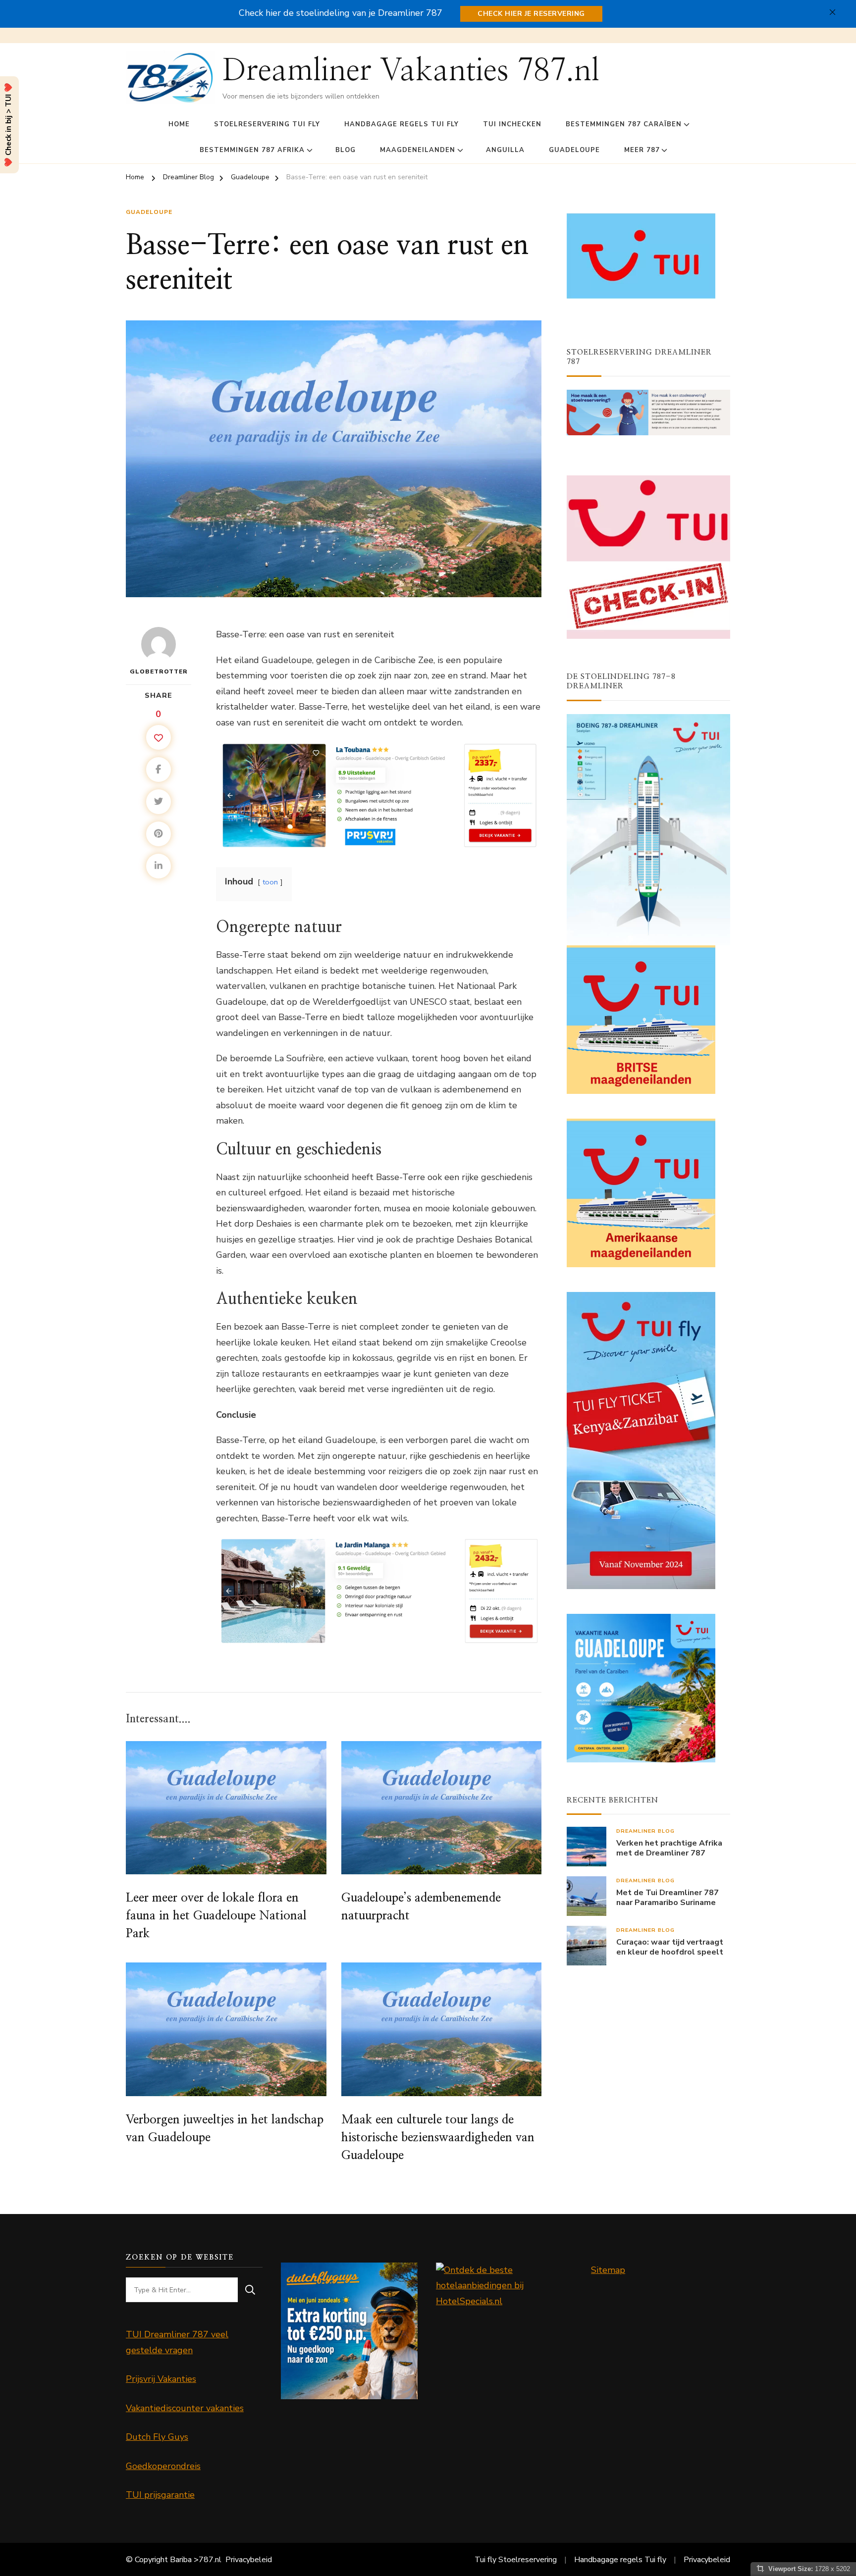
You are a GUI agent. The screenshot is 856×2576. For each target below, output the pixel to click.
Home (179, 124)
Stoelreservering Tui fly (267, 124)
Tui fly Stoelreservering (516, 2560)
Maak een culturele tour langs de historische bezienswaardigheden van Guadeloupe (438, 2138)
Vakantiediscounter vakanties (185, 2408)
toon (270, 882)
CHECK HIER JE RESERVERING (531, 14)
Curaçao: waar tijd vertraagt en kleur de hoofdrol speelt (670, 1948)
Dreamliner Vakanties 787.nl (411, 71)
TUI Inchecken (512, 124)
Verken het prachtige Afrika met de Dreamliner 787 (669, 1849)
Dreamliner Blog (645, 1831)
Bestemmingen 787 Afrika (252, 150)
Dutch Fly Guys (157, 2437)
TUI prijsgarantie (160, 2495)
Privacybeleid (249, 2560)
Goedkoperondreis (163, 2466)
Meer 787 (642, 150)
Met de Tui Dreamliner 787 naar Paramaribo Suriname (668, 1898)
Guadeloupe (574, 150)
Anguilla (505, 150)
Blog (346, 150)
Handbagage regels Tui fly (401, 124)
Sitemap (608, 2270)
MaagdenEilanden (418, 150)
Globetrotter (159, 671)
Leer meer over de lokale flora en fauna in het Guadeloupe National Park (216, 1916)
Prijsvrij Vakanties (161, 2379)
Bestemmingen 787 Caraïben (624, 124)
